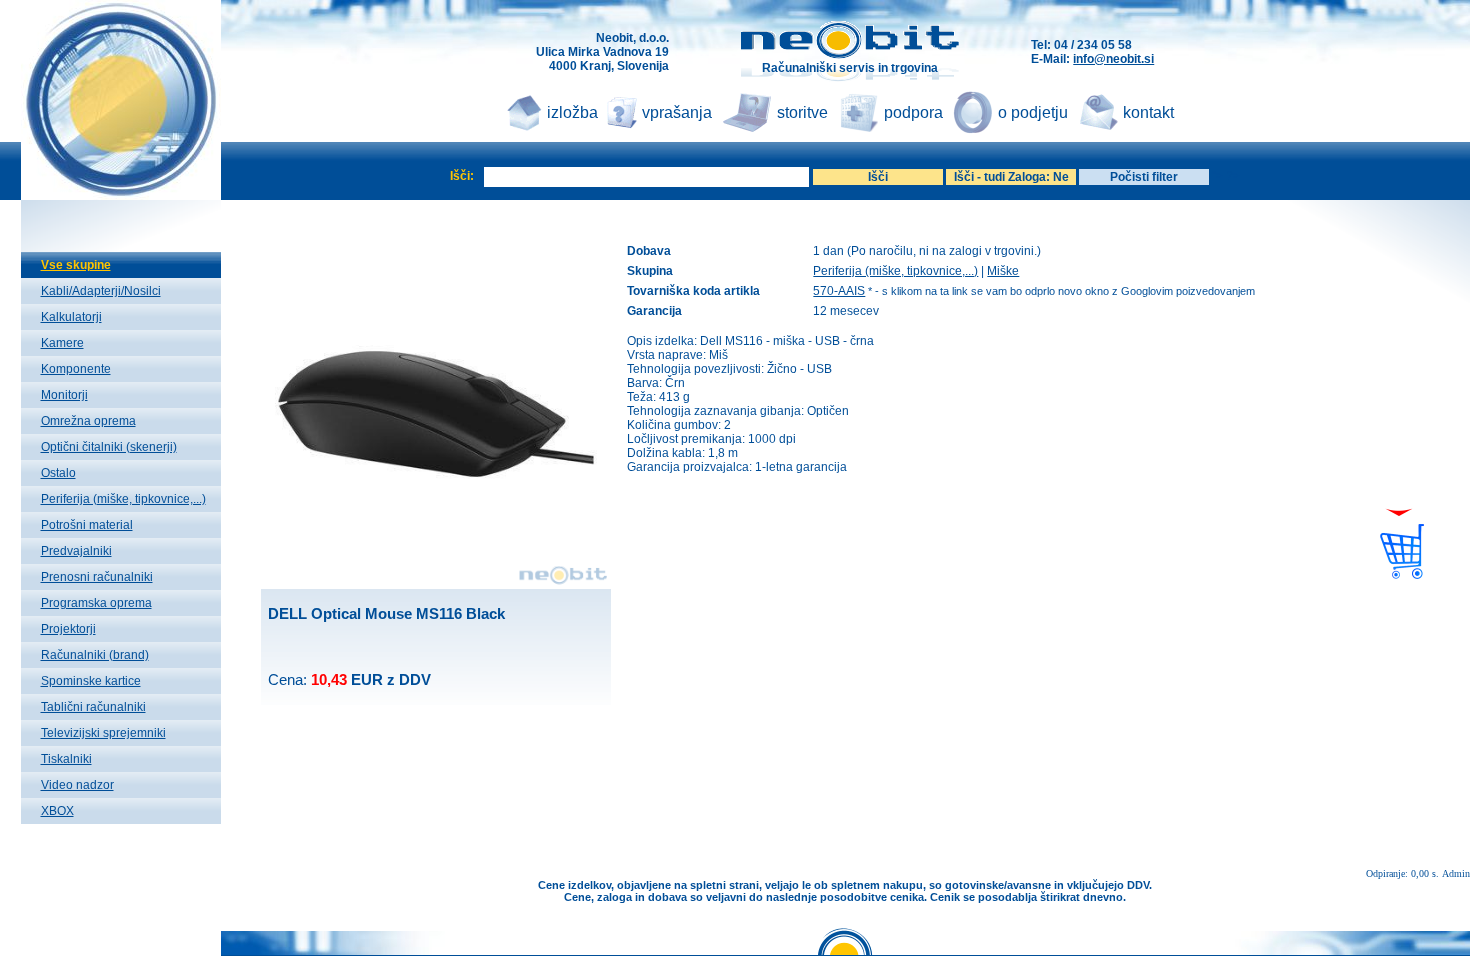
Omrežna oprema (88, 421)
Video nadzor (77, 785)
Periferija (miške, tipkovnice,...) (123, 499)
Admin (1456, 873)
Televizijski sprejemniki (103, 733)
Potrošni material (87, 525)
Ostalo (58, 473)
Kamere (62, 343)
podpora (913, 112)
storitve (802, 112)
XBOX (57, 811)
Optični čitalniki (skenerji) (109, 447)
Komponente (76, 369)
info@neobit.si (1113, 59)
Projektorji (68, 629)
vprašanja (677, 112)
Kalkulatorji (71, 317)
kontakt (1148, 112)
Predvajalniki (76, 551)
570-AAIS (839, 291)
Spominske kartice (91, 681)
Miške (1003, 271)
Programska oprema (96, 603)
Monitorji (64, 395)
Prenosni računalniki (97, 577)
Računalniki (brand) (95, 655)
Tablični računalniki (93, 707)
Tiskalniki (66, 759)
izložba (572, 112)
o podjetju (1033, 112)
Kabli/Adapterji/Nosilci (101, 291)
